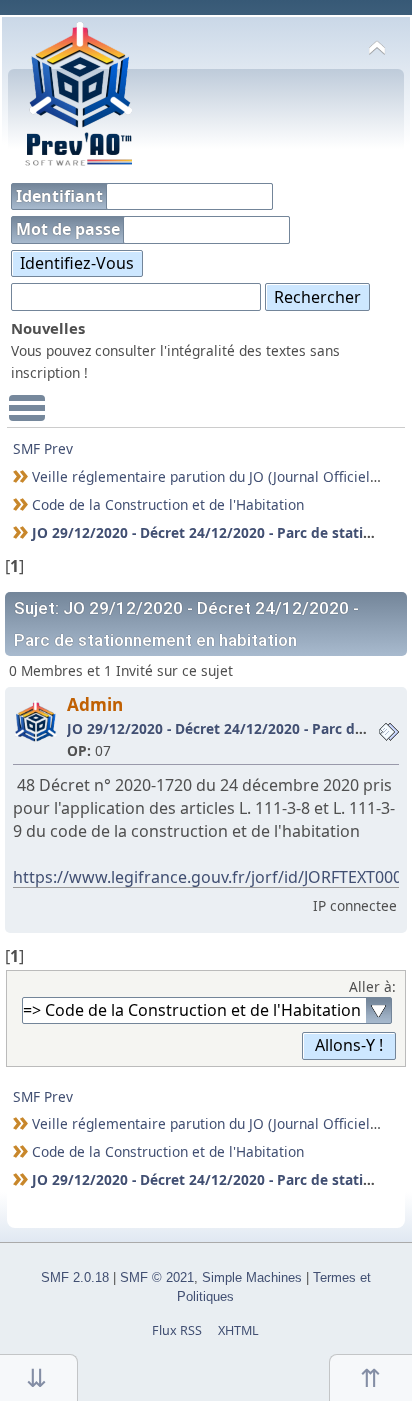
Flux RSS (177, 1330)
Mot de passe (70, 229)
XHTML (238, 1330)
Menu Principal (27, 417)
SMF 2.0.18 (75, 1278)
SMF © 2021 (157, 1278)
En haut (370, 1377)
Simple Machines (252, 1278)
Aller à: (372, 986)
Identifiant (61, 196)
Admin (95, 704)
